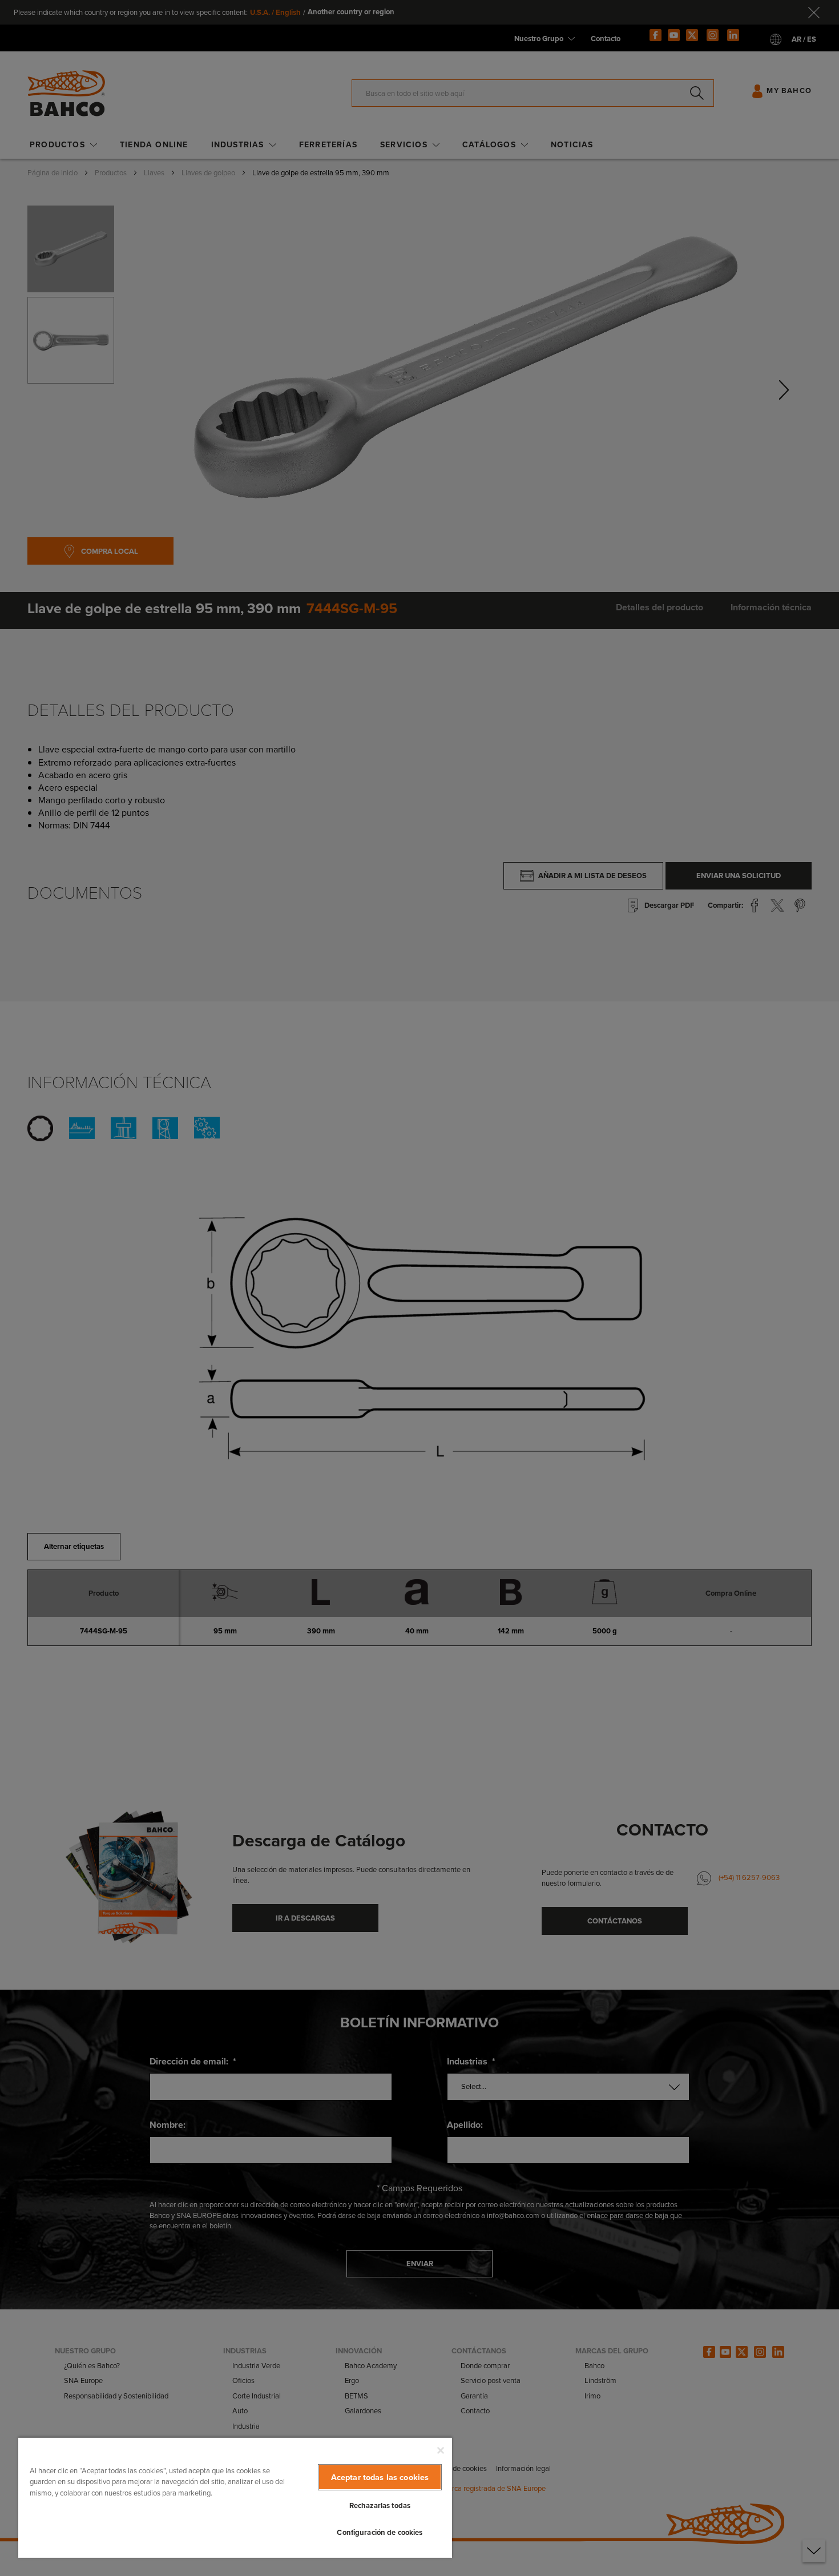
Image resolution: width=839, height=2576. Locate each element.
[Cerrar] (441, 2450)
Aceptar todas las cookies (380, 2477)
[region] (235, 2497)
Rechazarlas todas (380, 2505)
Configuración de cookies (380, 2532)
